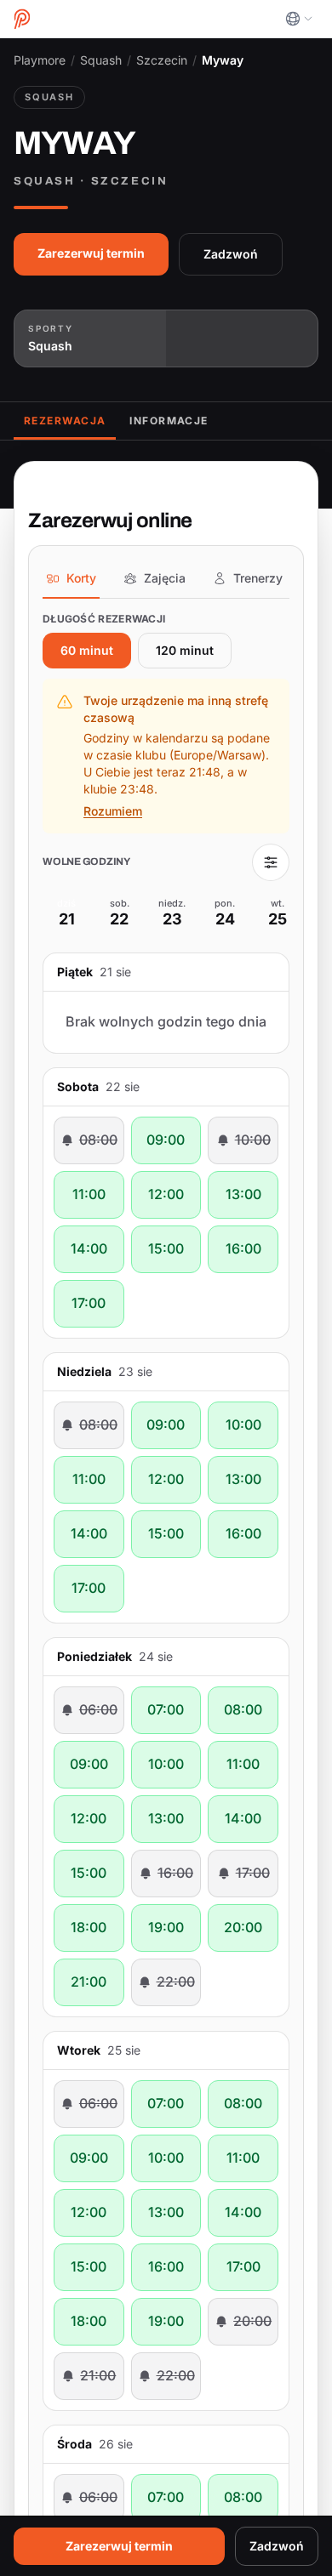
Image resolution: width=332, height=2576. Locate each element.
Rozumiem (113, 951)
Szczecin (162, 60)
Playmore (40, 60)
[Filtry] (271, 1002)
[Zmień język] (299, 19)
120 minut (185, 790)
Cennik (218, 613)
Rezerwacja (65, 613)
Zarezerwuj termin (91, 446)
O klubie (293, 613)
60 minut (87, 790)
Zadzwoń (243, 446)
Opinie (150, 613)
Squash (101, 60)
